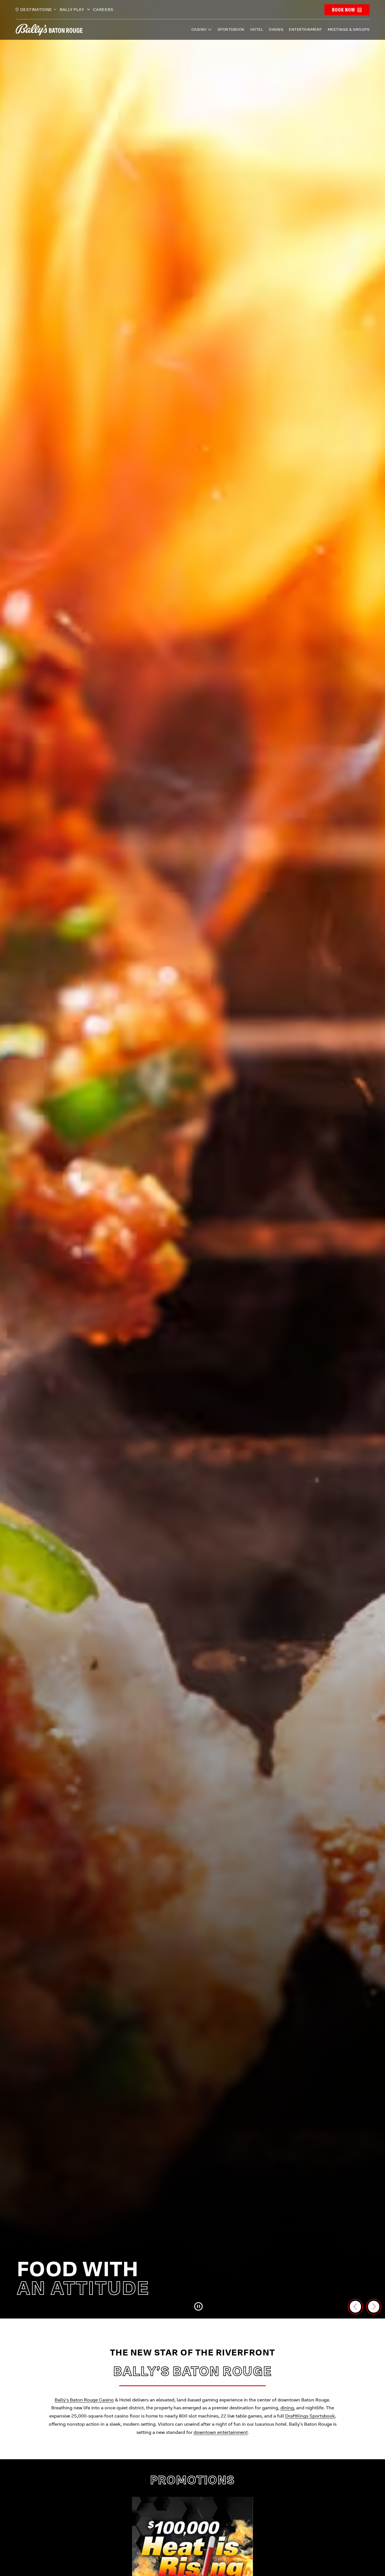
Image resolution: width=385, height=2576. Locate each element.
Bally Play (73, 10)
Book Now (343, 10)
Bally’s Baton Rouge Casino (84, 2400)
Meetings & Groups (349, 29)
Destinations (36, 10)
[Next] (374, 2307)
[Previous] (355, 2307)
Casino (199, 29)
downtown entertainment (221, 2432)
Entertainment (306, 29)
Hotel (257, 29)
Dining (276, 29)
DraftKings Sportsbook (310, 2416)
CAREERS (103, 10)
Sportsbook (231, 29)
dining (287, 2408)
